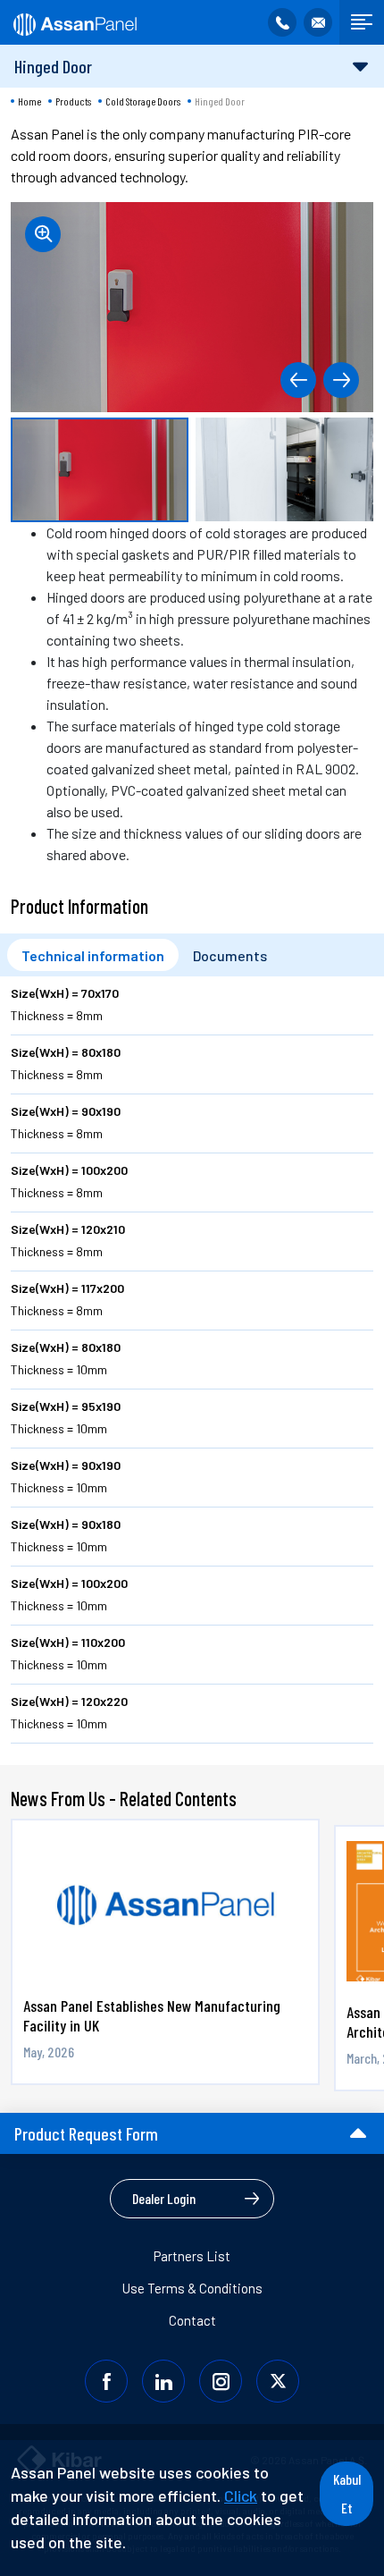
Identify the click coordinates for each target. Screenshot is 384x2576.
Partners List (192, 2256)
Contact (192, 2320)
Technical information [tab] (93, 955)
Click (241, 2496)
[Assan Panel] (74, 22)
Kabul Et (347, 2493)
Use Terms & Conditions (192, 2288)
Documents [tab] (230, 955)
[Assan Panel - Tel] (282, 22)
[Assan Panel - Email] (318, 22)
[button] (298, 380)
